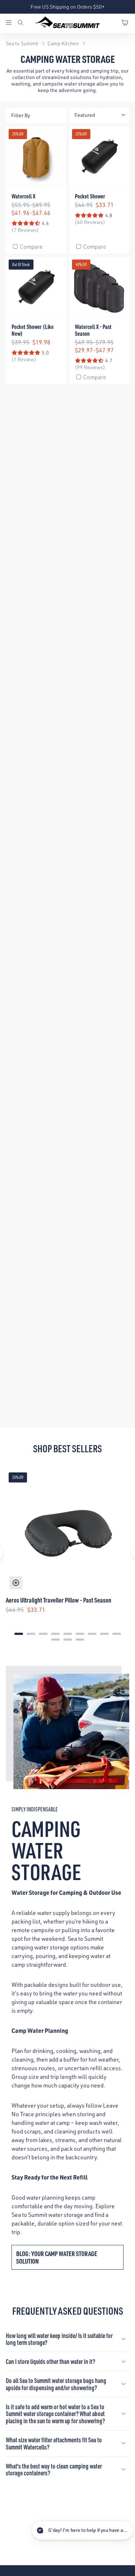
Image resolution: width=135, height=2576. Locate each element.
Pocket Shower (90, 196)
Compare (31, 247)
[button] (72, 2530)
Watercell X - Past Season (93, 330)
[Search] (21, 23)
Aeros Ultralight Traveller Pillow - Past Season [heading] (58, 1600)
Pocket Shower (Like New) (33, 330)
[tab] (19, 1634)
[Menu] (11, 23)
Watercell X (23, 196)
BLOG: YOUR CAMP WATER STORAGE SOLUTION (57, 2257)
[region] (67, 1553)
